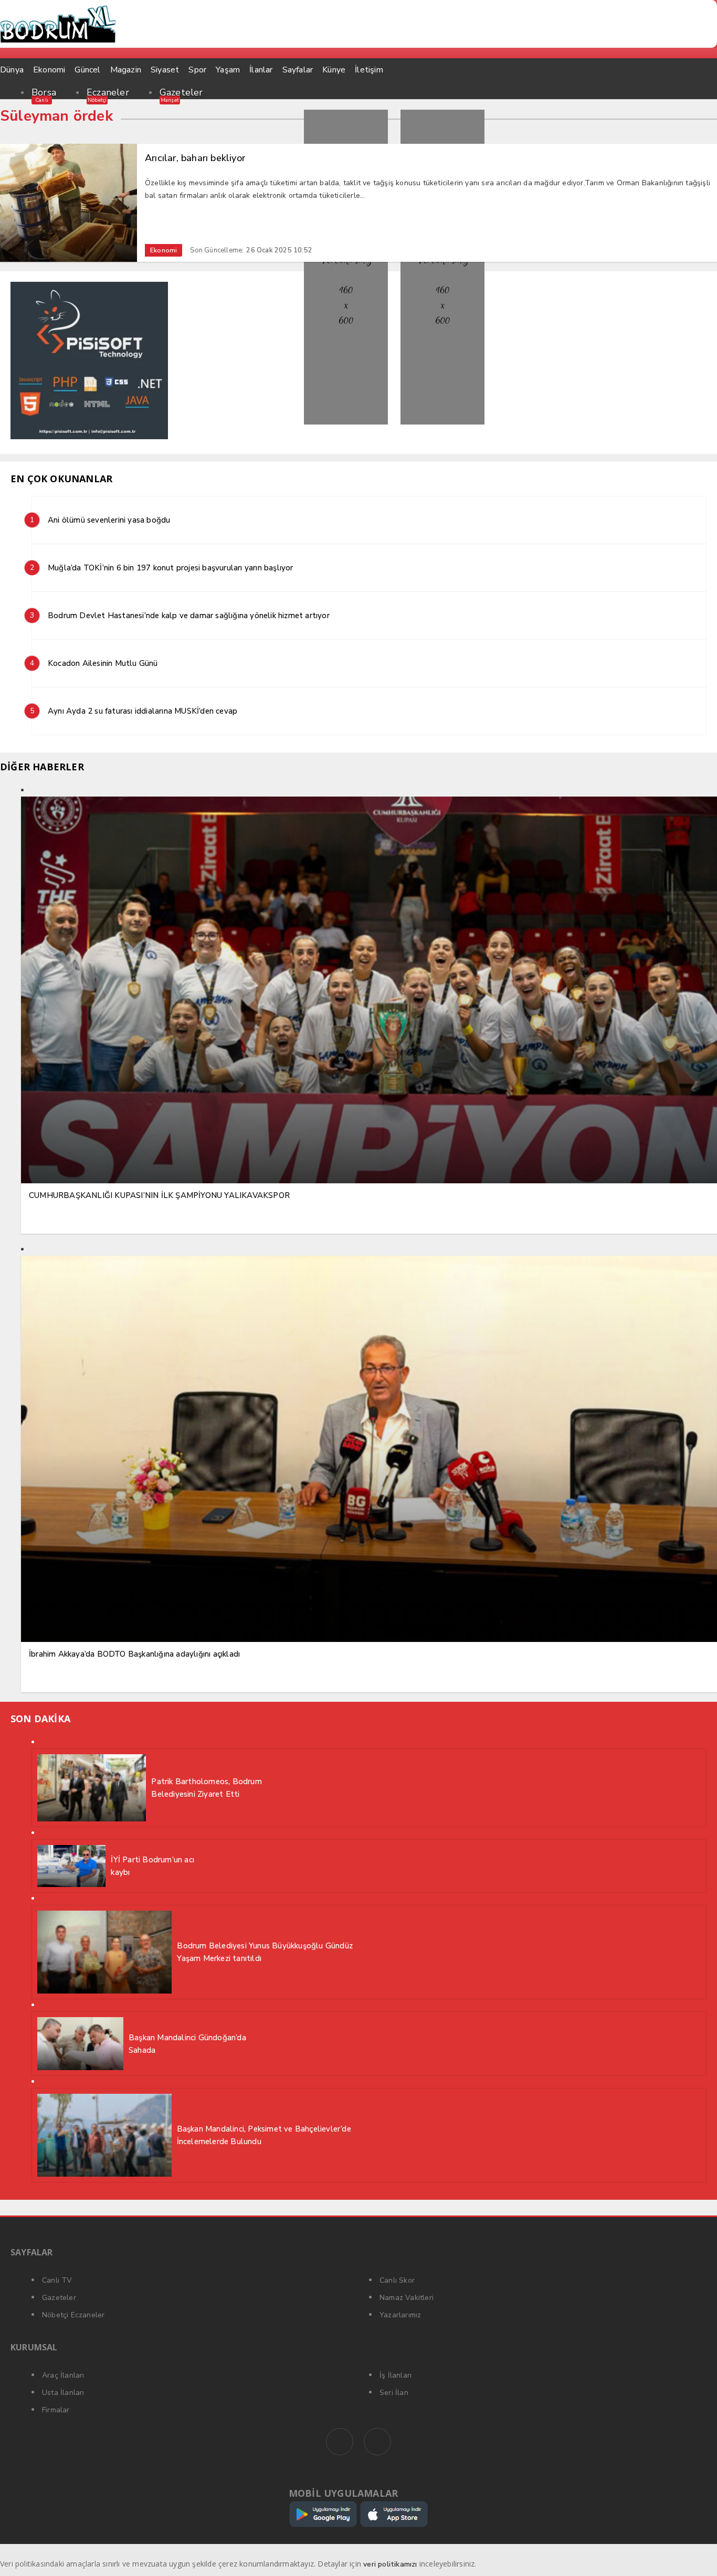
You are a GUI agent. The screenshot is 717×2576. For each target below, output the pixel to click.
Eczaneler (108, 92)
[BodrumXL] (358, 24)
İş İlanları (396, 2375)
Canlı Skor (397, 2280)
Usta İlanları (63, 2393)
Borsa (44, 92)
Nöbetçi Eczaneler (73, 2315)
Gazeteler (181, 92)
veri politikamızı (390, 2564)
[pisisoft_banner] (89, 437)
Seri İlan (394, 2393)
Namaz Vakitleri (407, 2298)
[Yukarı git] (696, 2555)
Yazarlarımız (400, 2315)
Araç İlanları (63, 2375)
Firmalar (56, 2410)
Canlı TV (57, 2280)
